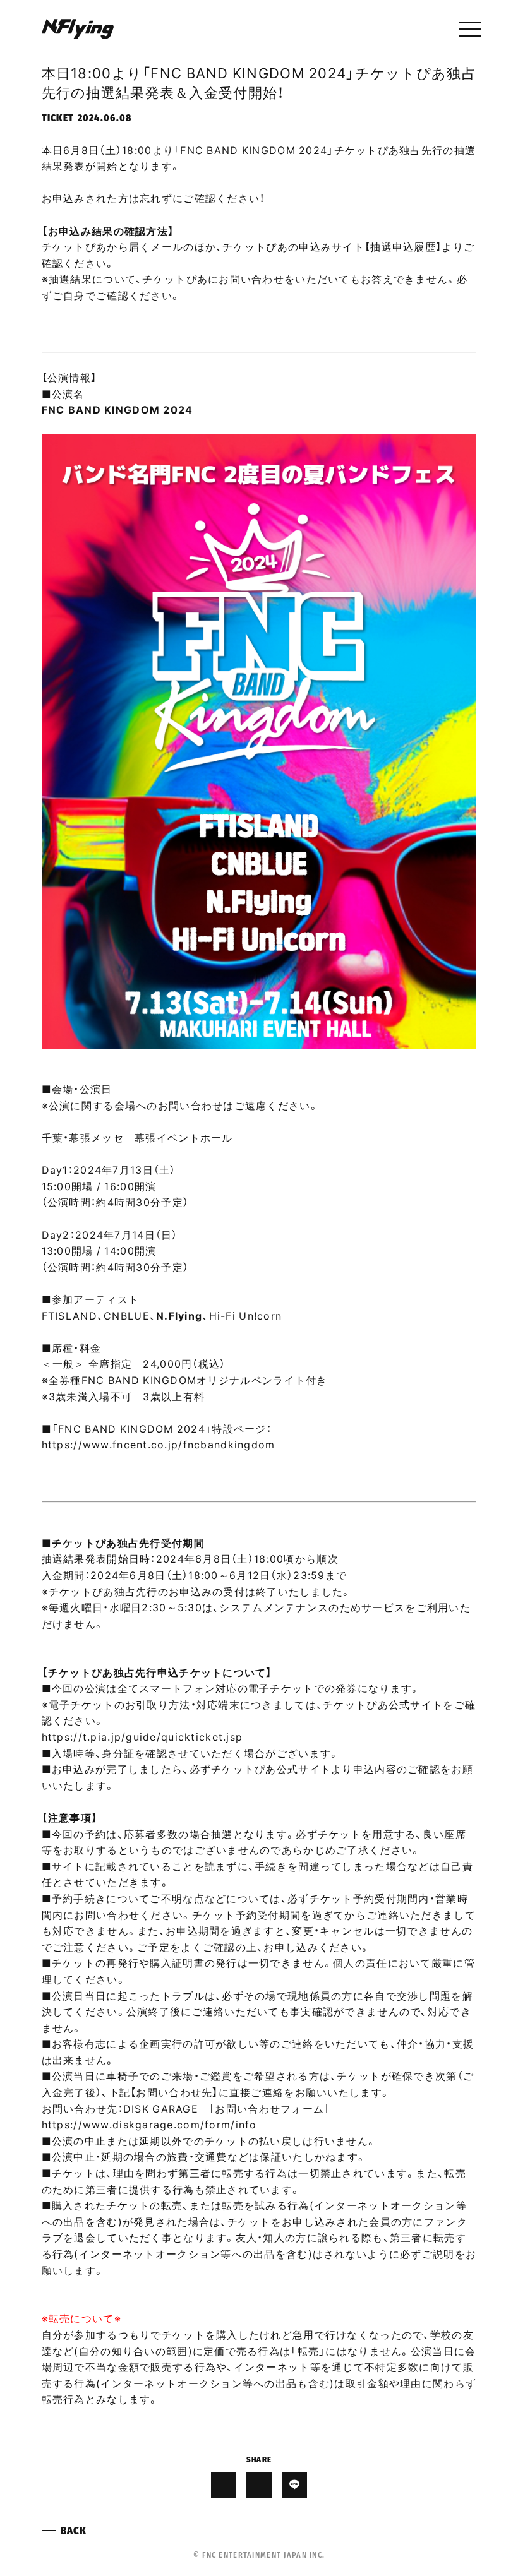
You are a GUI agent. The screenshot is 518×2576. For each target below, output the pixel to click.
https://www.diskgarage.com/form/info (149, 2124)
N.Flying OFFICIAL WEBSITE (78, 29)
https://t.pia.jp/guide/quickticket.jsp (142, 1736)
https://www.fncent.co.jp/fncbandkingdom (159, 1444)
